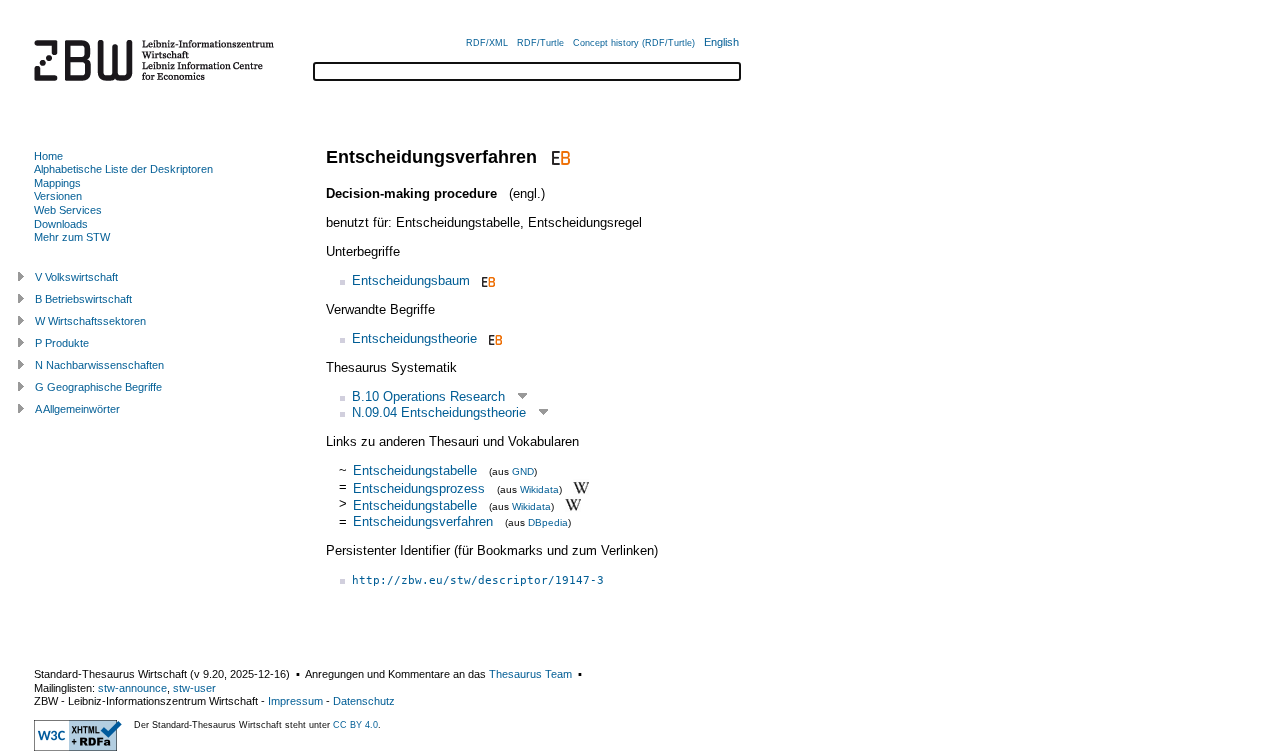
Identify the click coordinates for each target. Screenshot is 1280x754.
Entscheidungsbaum (411, 280)
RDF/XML (487, 43)
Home (48, 156)
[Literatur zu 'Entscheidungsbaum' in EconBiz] (486, 280)
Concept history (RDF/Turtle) (634, 43)
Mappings (57, 183)
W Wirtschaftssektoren (90, 321)
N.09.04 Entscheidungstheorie (439, 412)
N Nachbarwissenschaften (99, 365)
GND (523, 471)
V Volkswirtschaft (76, 277)
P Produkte (62, 343)
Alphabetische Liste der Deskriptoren (123, 169)
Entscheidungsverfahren (423, 521)
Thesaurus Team (530, 674)
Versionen (58, 196)
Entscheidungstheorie (414, 338)
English (721, 42)
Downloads (61, 224)
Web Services (68, 210)
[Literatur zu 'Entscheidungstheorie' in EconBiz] (493, 338)
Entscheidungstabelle (415, 470)
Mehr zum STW (72, 237)
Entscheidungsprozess (419, 487)
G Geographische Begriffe (98, 387)
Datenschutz (364, 701)
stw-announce (132, 688)
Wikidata (539, 488)
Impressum (295, 701)
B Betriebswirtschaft (83, 299)
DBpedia (548, 522)
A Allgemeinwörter (77, 409)
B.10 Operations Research (428, 396)
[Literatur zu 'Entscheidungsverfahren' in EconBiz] (558, 157)
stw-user (194, 688)
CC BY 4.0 (355, 725)
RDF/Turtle (540, 43)
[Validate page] (78, 747)
